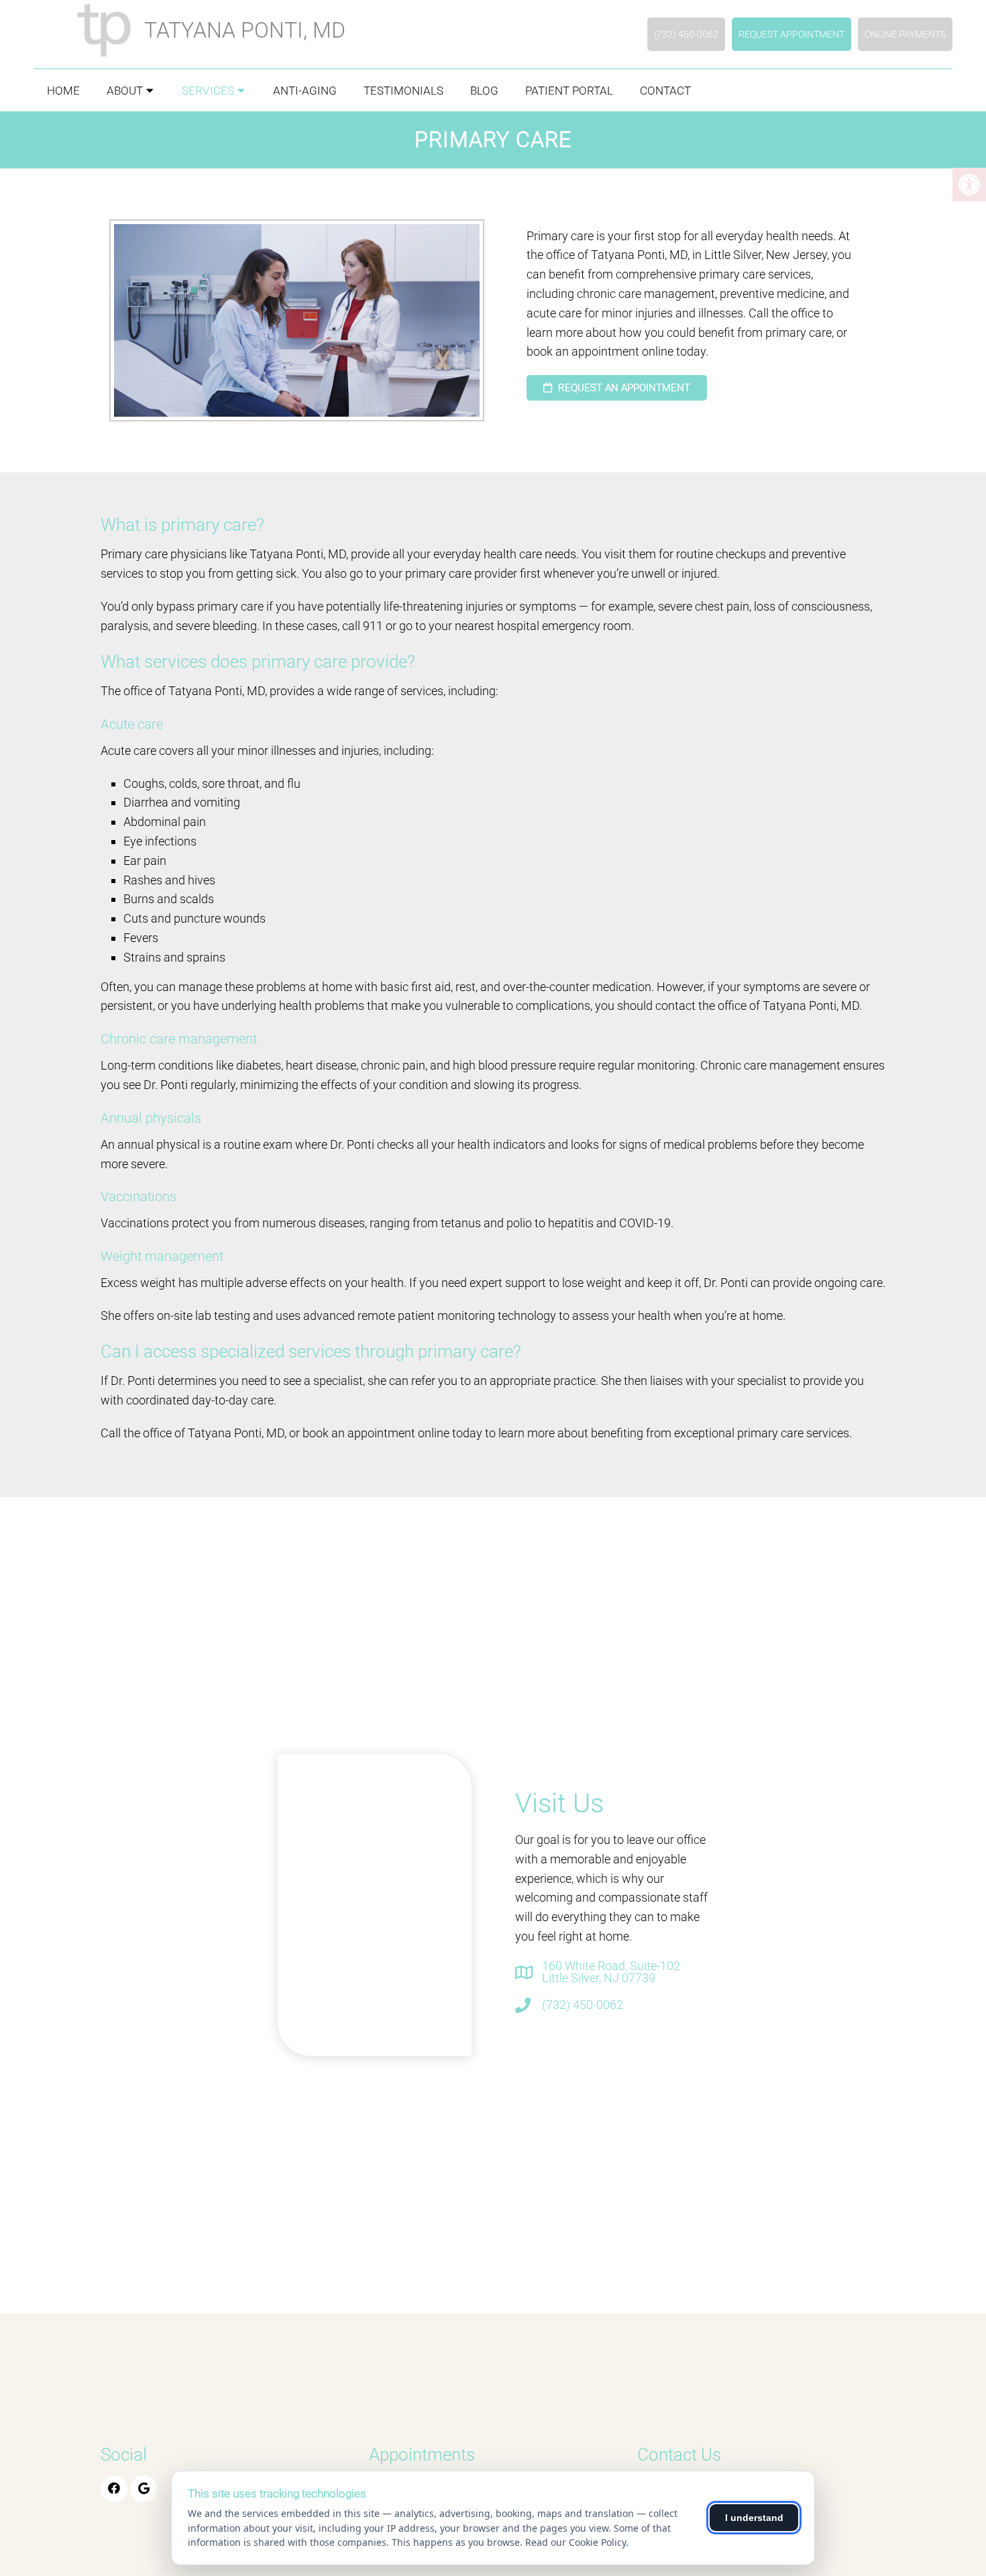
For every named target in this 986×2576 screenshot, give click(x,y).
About (125, 91)
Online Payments (905, 34)
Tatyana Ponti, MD (245, 30)
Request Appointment (791, 34)
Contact (665, 91)
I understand (754, 2518)
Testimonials (403, 91)
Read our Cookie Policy (576, 2542)
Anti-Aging (305, 91)
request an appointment (623, 388)
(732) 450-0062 (686, 34)
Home (63, 91)
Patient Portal (569, 91)
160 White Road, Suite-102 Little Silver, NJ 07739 (611, 1972)
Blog (484, 91)
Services (208, 91)
